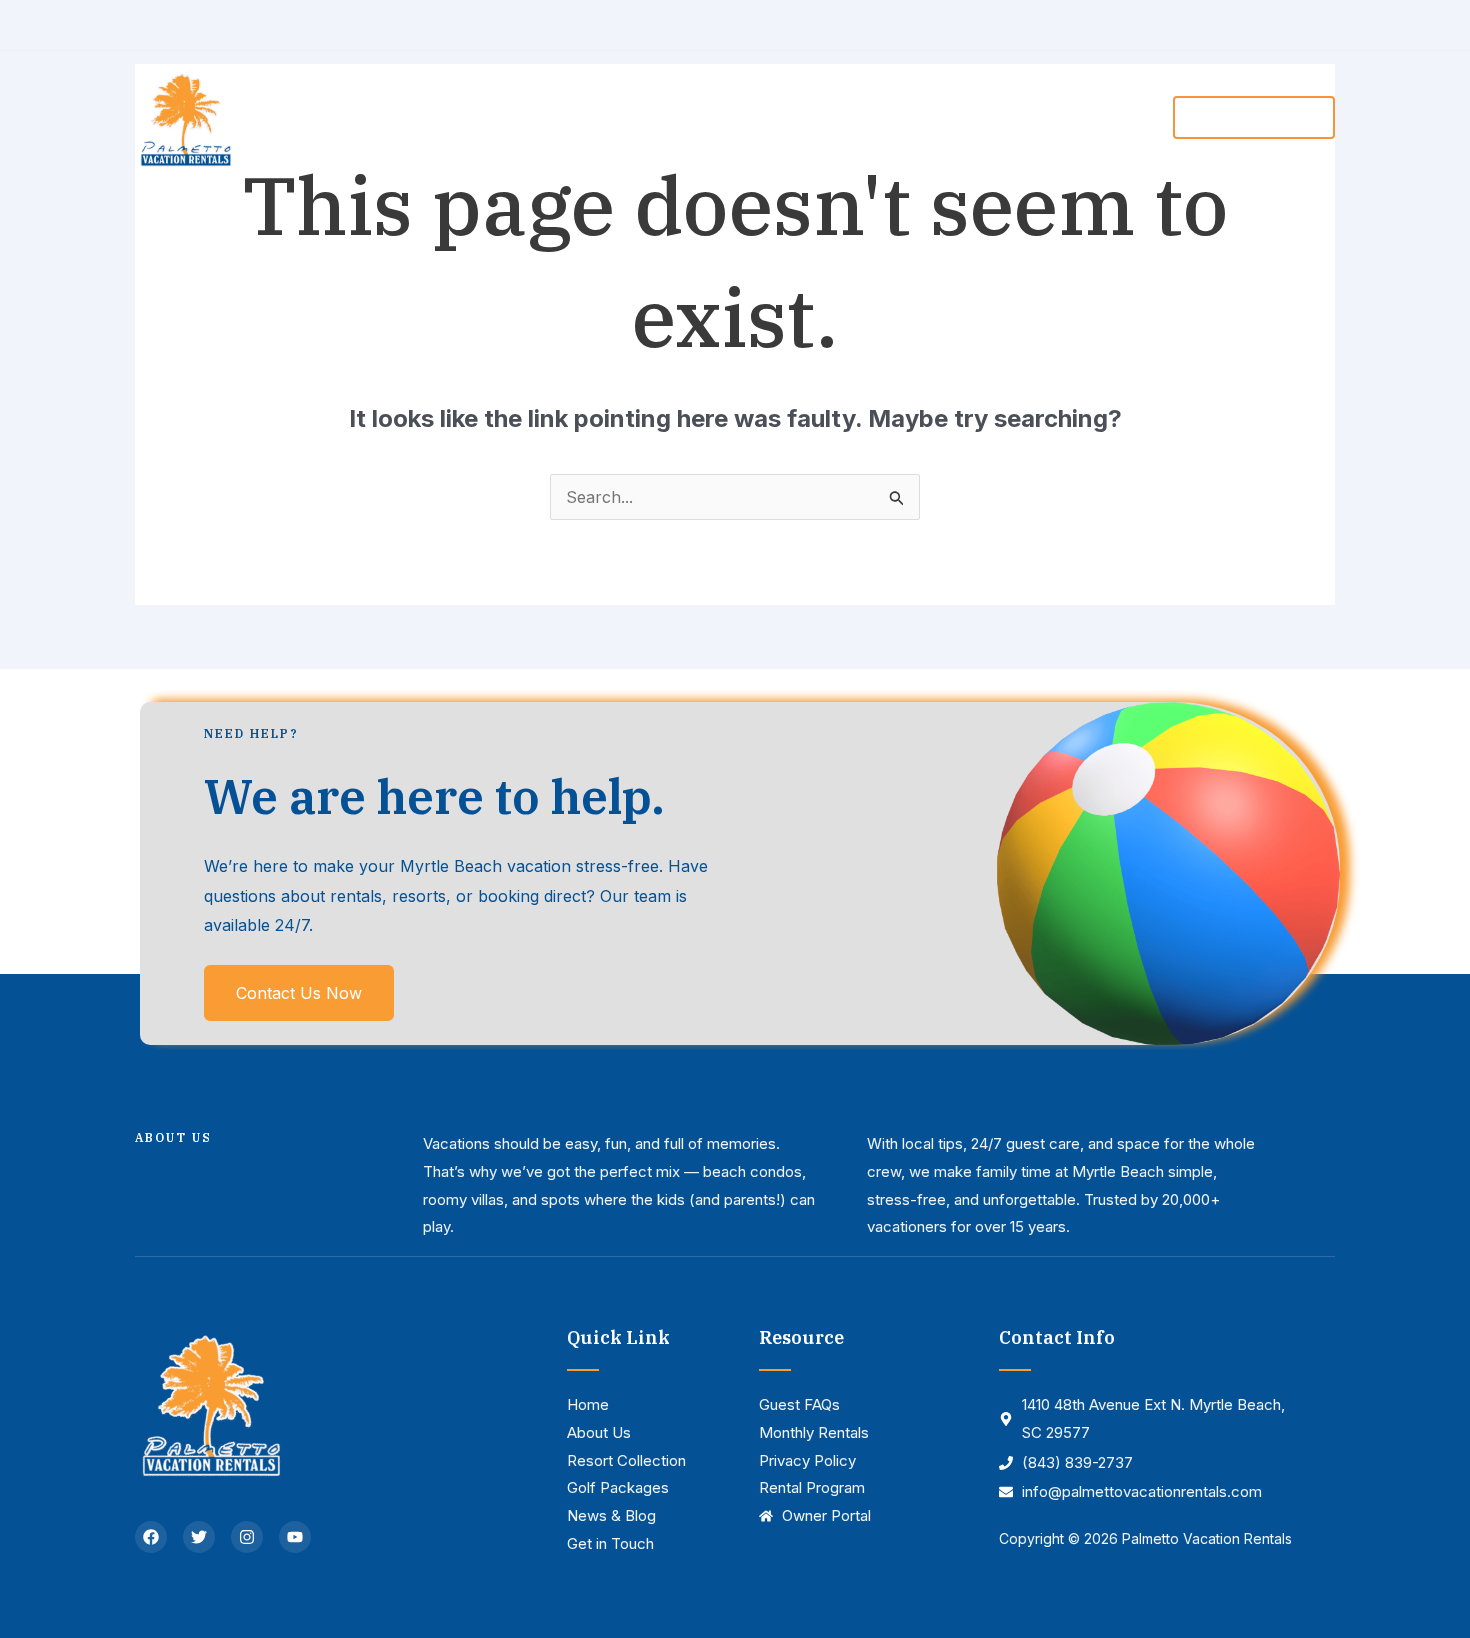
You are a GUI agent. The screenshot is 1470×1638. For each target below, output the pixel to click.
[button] (734, 117)
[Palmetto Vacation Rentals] (185, 116)
